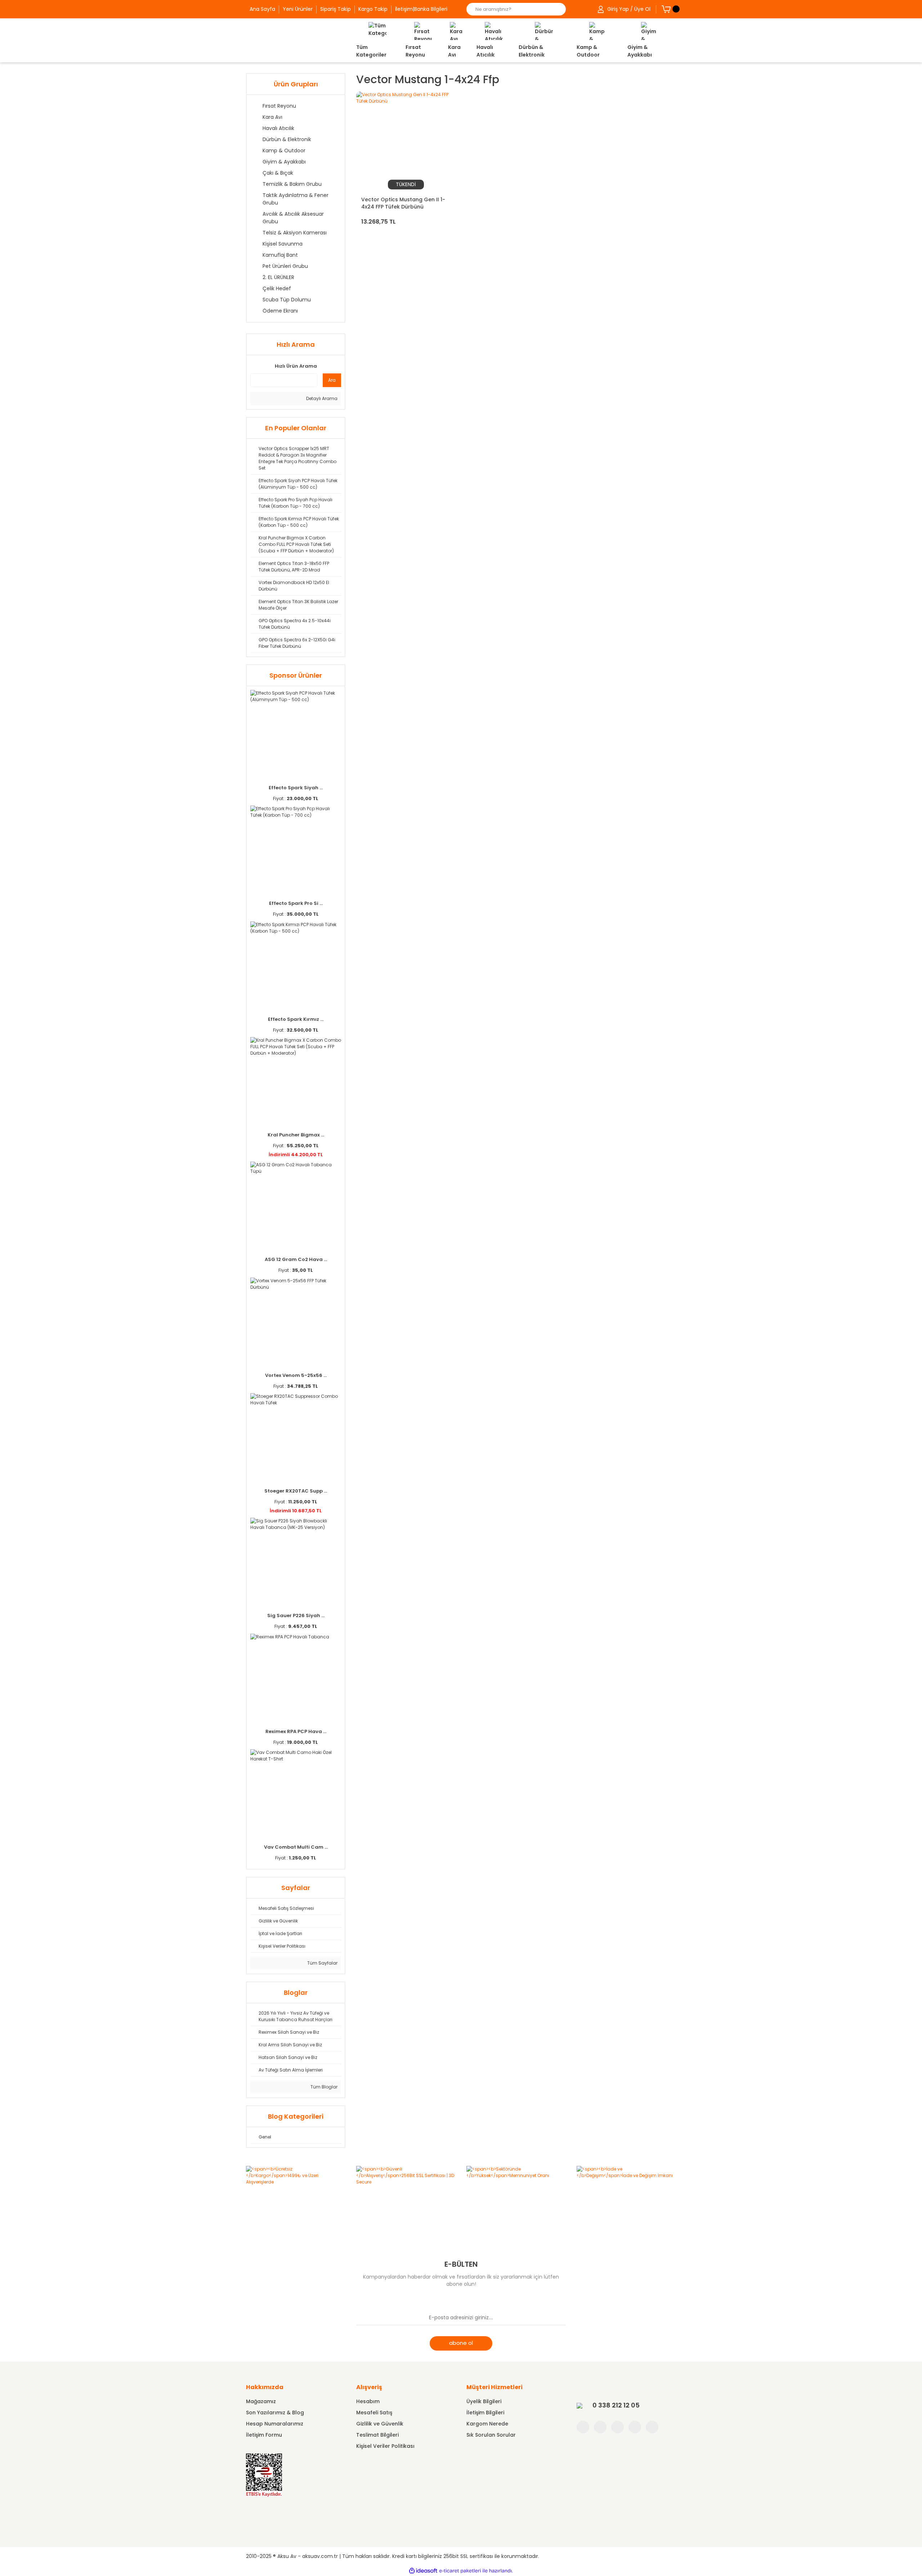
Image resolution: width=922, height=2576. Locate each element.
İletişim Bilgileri (485, 2413)
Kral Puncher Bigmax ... (296, 1135)
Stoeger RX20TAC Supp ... (296, 1491)
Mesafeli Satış (374, 2413)
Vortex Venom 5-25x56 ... (296, 1375)
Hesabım (368, 2401)
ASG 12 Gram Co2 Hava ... (296, 1259)
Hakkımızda (265, 2387)
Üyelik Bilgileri (484, 2401)
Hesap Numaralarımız (275, 2424)
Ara (332, 380)
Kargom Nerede (487, 2424)
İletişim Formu (264, 2435)
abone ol (461, 2343)
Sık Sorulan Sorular (491, 2435)
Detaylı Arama (321, 398)
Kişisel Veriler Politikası (385, 2446)
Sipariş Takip (335, 9)
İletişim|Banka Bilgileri (421, 9)
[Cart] (666, 9)
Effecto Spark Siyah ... (296, 788)
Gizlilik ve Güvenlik (380, 2424)
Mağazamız (261, 2401)
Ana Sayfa (262, 9)
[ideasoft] (423, 2571)
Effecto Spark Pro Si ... (296, 903)
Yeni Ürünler (298, 9)
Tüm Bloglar (323, 2087)
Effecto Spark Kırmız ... (296, 1019)
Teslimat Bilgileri (377, 2435)
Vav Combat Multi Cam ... (296, 1847)
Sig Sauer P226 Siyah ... (296, 1615)
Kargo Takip (373, 9)
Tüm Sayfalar (322, 1963)
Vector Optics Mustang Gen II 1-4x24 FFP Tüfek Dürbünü (403, 203)
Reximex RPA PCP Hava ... (296, 1731)
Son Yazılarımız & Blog (275, 2413)
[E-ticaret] (460, 2571)
